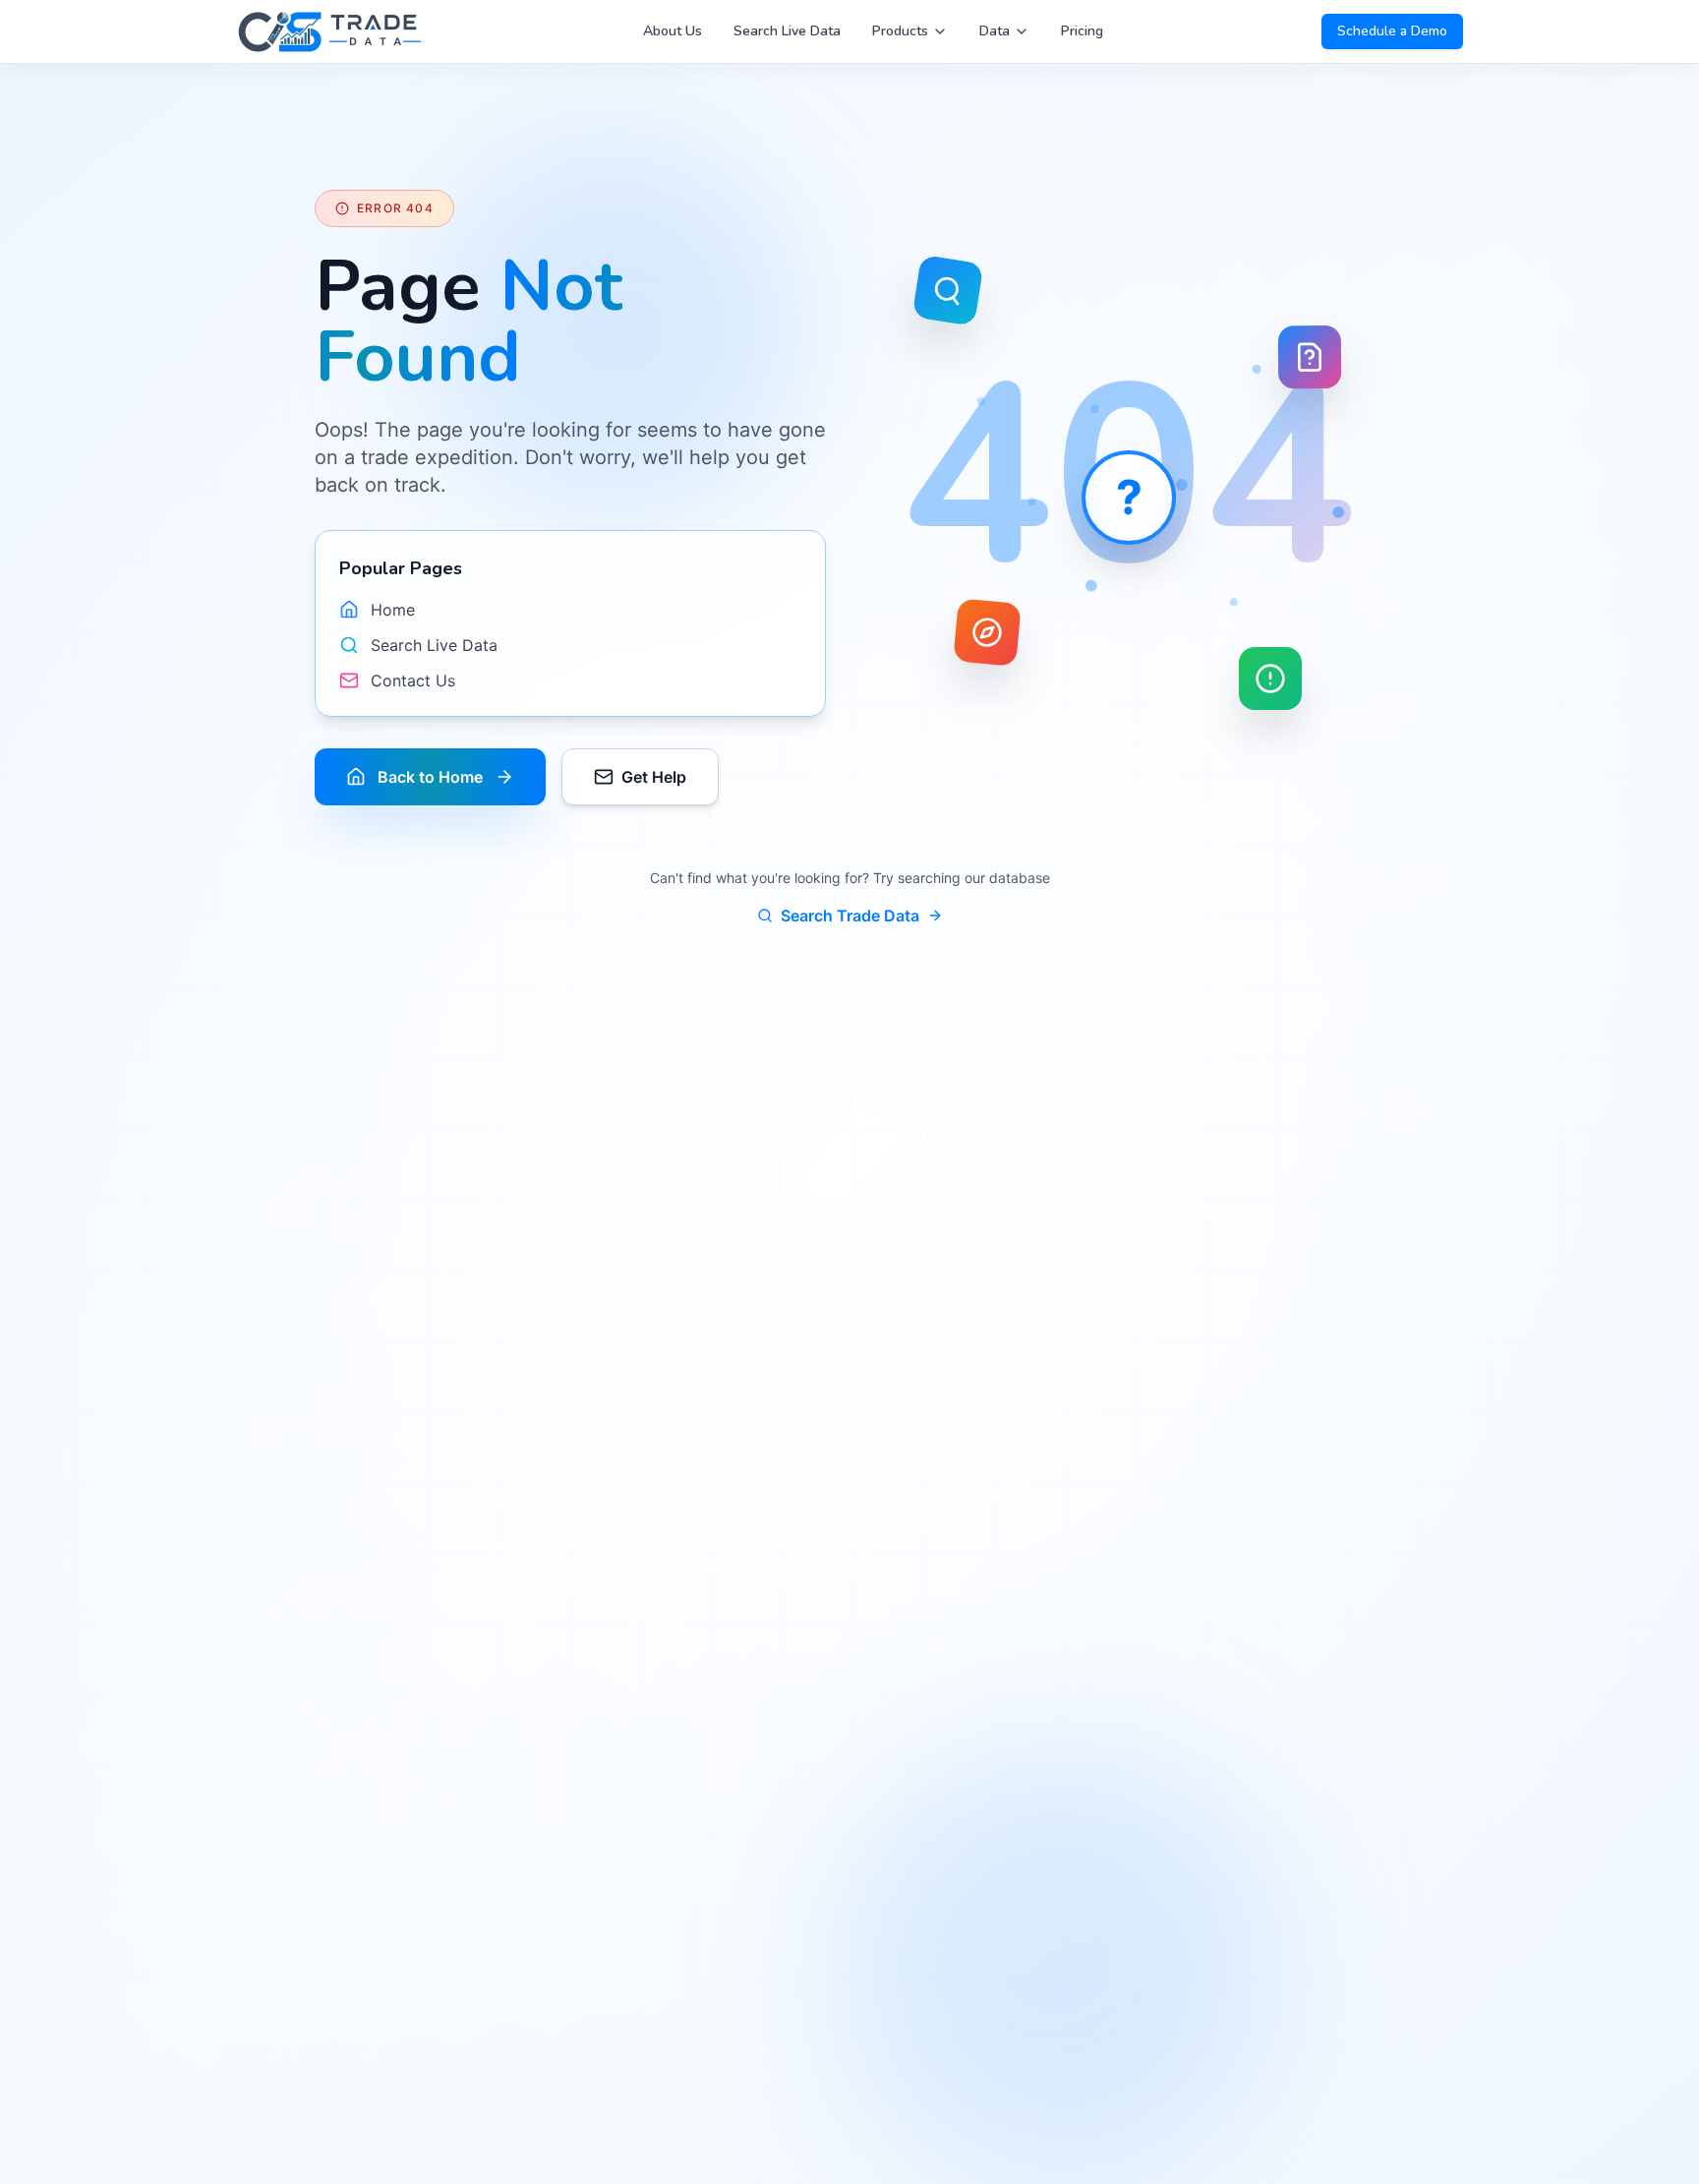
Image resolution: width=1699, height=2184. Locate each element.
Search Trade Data (850, 915)
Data (995, 31)
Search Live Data (787, 31)
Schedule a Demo (1392, 31)
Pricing (1082, 31)
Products (900, 31)
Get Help (654, 777)
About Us (673, 31)
